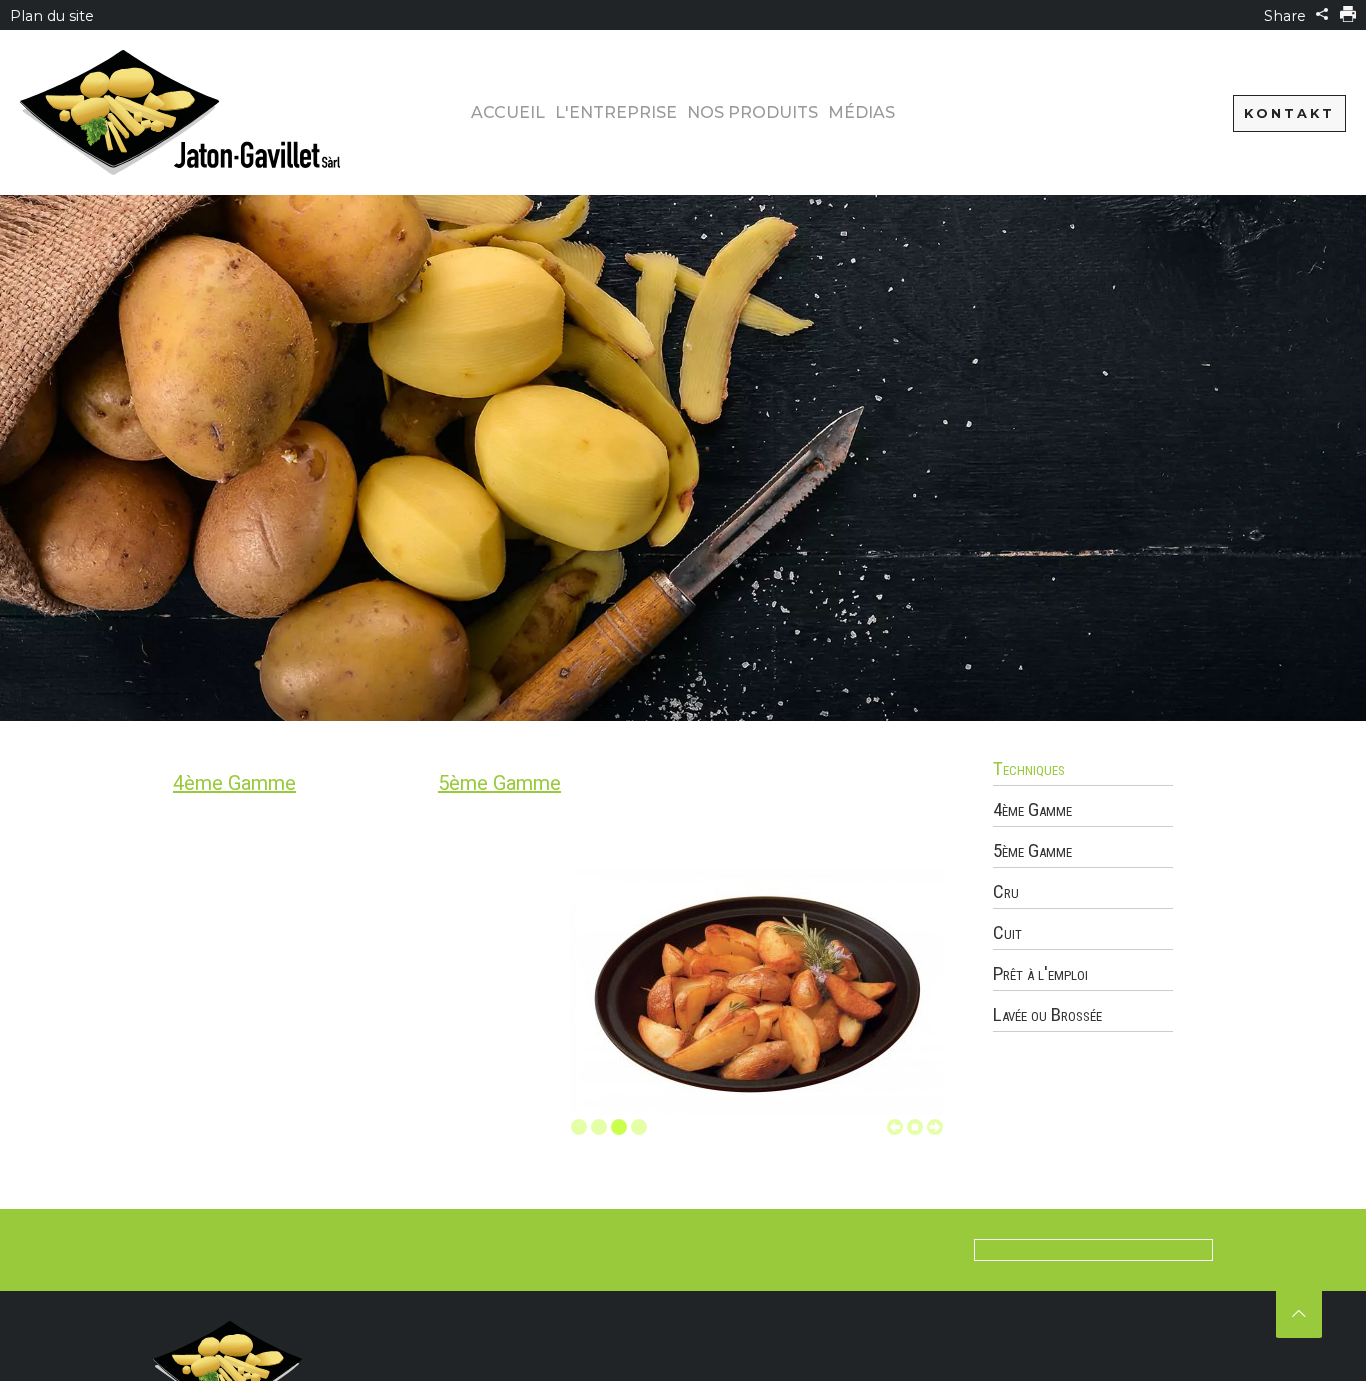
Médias (861, 112)
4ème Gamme (234, 783)
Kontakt (1289, 113)
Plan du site (52, 16)
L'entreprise (616, 112)
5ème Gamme (499, 783)
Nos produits (752, 112)
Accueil (508, 112)
